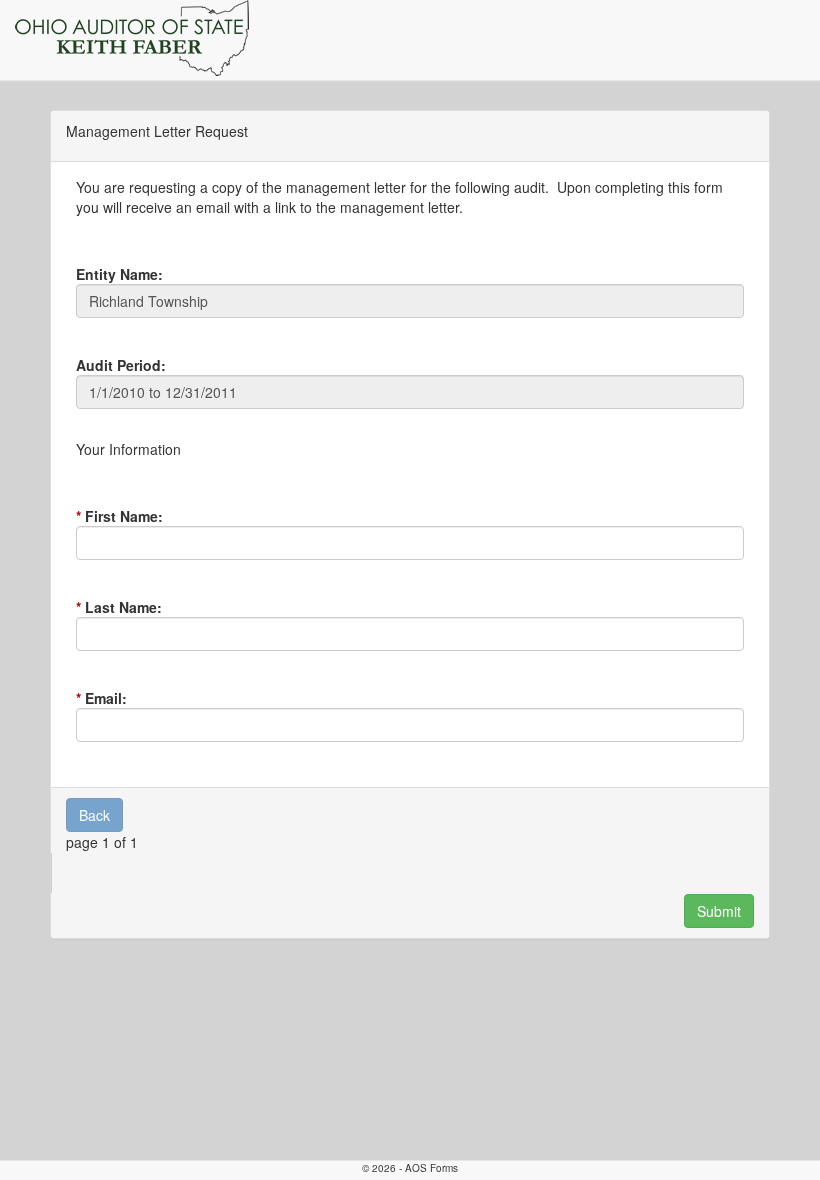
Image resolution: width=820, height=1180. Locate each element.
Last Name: (123, 607)
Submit (719, 911)
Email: (106, 698)
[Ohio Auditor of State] (132, 38)
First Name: (124, 516)
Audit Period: (121, 365)
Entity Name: (119, 274)
